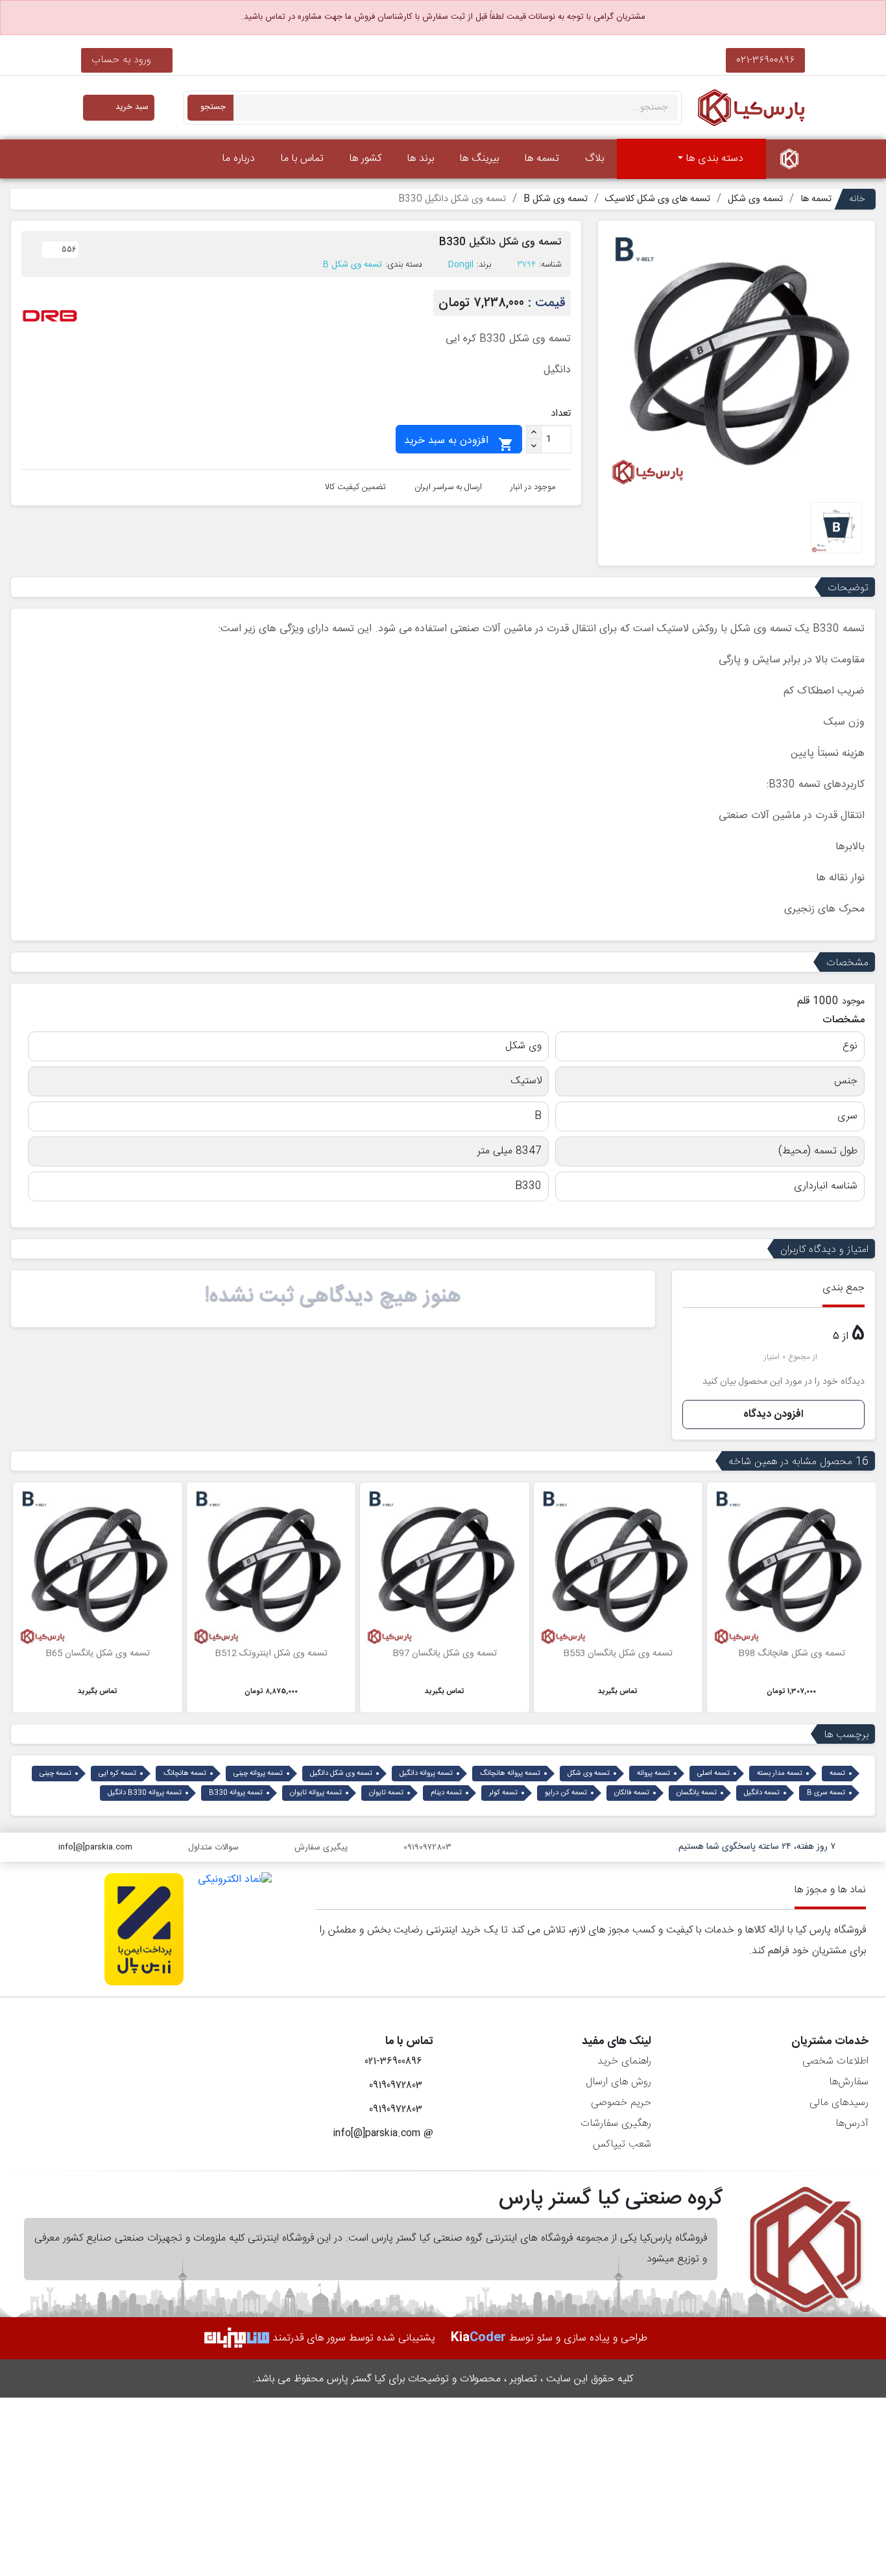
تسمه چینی (55, 1774)
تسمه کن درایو (566, 1793)
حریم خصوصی (621, 2103)
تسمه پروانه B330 (236, 1793)
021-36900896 (765, 60)
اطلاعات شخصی (835, 2061)
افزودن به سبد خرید (459, 442)
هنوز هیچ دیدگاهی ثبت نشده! (333, 1296)
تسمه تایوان (386, 1793)
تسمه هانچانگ (185, 1774)
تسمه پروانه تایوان (316, 1793)
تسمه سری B (826, 1793)
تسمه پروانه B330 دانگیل (145, 1793)
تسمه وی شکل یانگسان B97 (445, 1654)
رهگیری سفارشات (616, 2124)
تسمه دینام (446, 1793)
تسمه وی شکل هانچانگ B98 (792, 1654)
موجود (853, 1002)
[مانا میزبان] (237, 2338)
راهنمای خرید (624, 2061)
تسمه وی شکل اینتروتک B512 (271, 1654)
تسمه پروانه (653, 1774)
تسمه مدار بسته (780, 1774)
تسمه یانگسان (697, 1793)
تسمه (837, 1774)
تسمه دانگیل (762, 1793)
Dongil (461, 265)
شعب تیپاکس (622, 2144)
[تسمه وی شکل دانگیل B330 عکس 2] (836, 528)
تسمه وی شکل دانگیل (341, 1774)
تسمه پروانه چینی (258, 1774)
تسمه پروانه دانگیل (426, 1774)
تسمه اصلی (713, 1774)
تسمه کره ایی (117, 1774)
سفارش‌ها (849, 2082)
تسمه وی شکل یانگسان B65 (98, 1654)
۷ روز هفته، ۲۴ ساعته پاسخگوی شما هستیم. (756, 1847)
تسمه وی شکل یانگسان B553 (618, 1654)
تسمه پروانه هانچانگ (510, 1774)
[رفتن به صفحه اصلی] (789, 159)
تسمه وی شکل (589, 1774)
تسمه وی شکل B (353, 265)
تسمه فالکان (632, 1793)
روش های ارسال (618, 2082)
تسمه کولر (503, 1793)
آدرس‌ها (852, 2124)
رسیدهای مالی (839, 2103)
